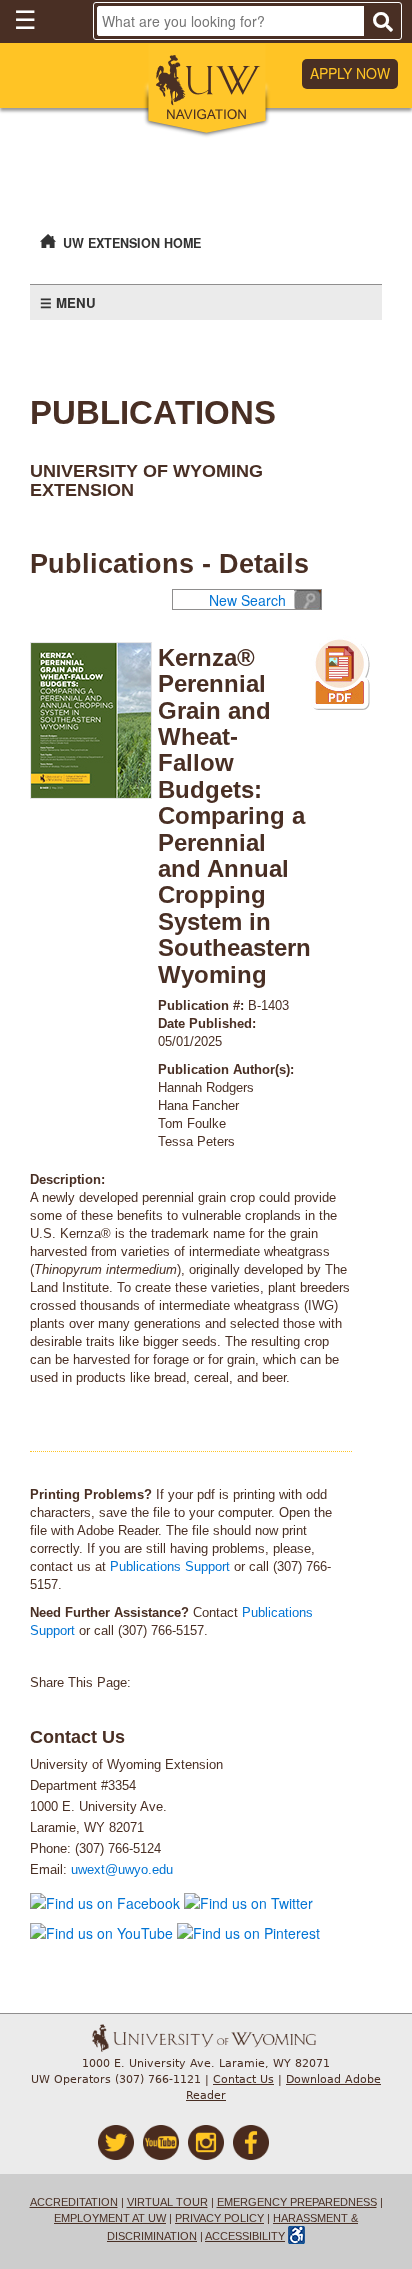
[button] (206, 91)
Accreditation (74, 2202)
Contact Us (243, 2079)
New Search (247, 600)
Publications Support (170, 1567)
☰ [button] (25, 19)
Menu (76, 302)
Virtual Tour (167, 2202)
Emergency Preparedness (297, 2202)
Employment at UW (110, 2218)
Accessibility (245, 2236)
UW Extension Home (132, 243)
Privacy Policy (219, 2218)
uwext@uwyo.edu (122, 1870)
